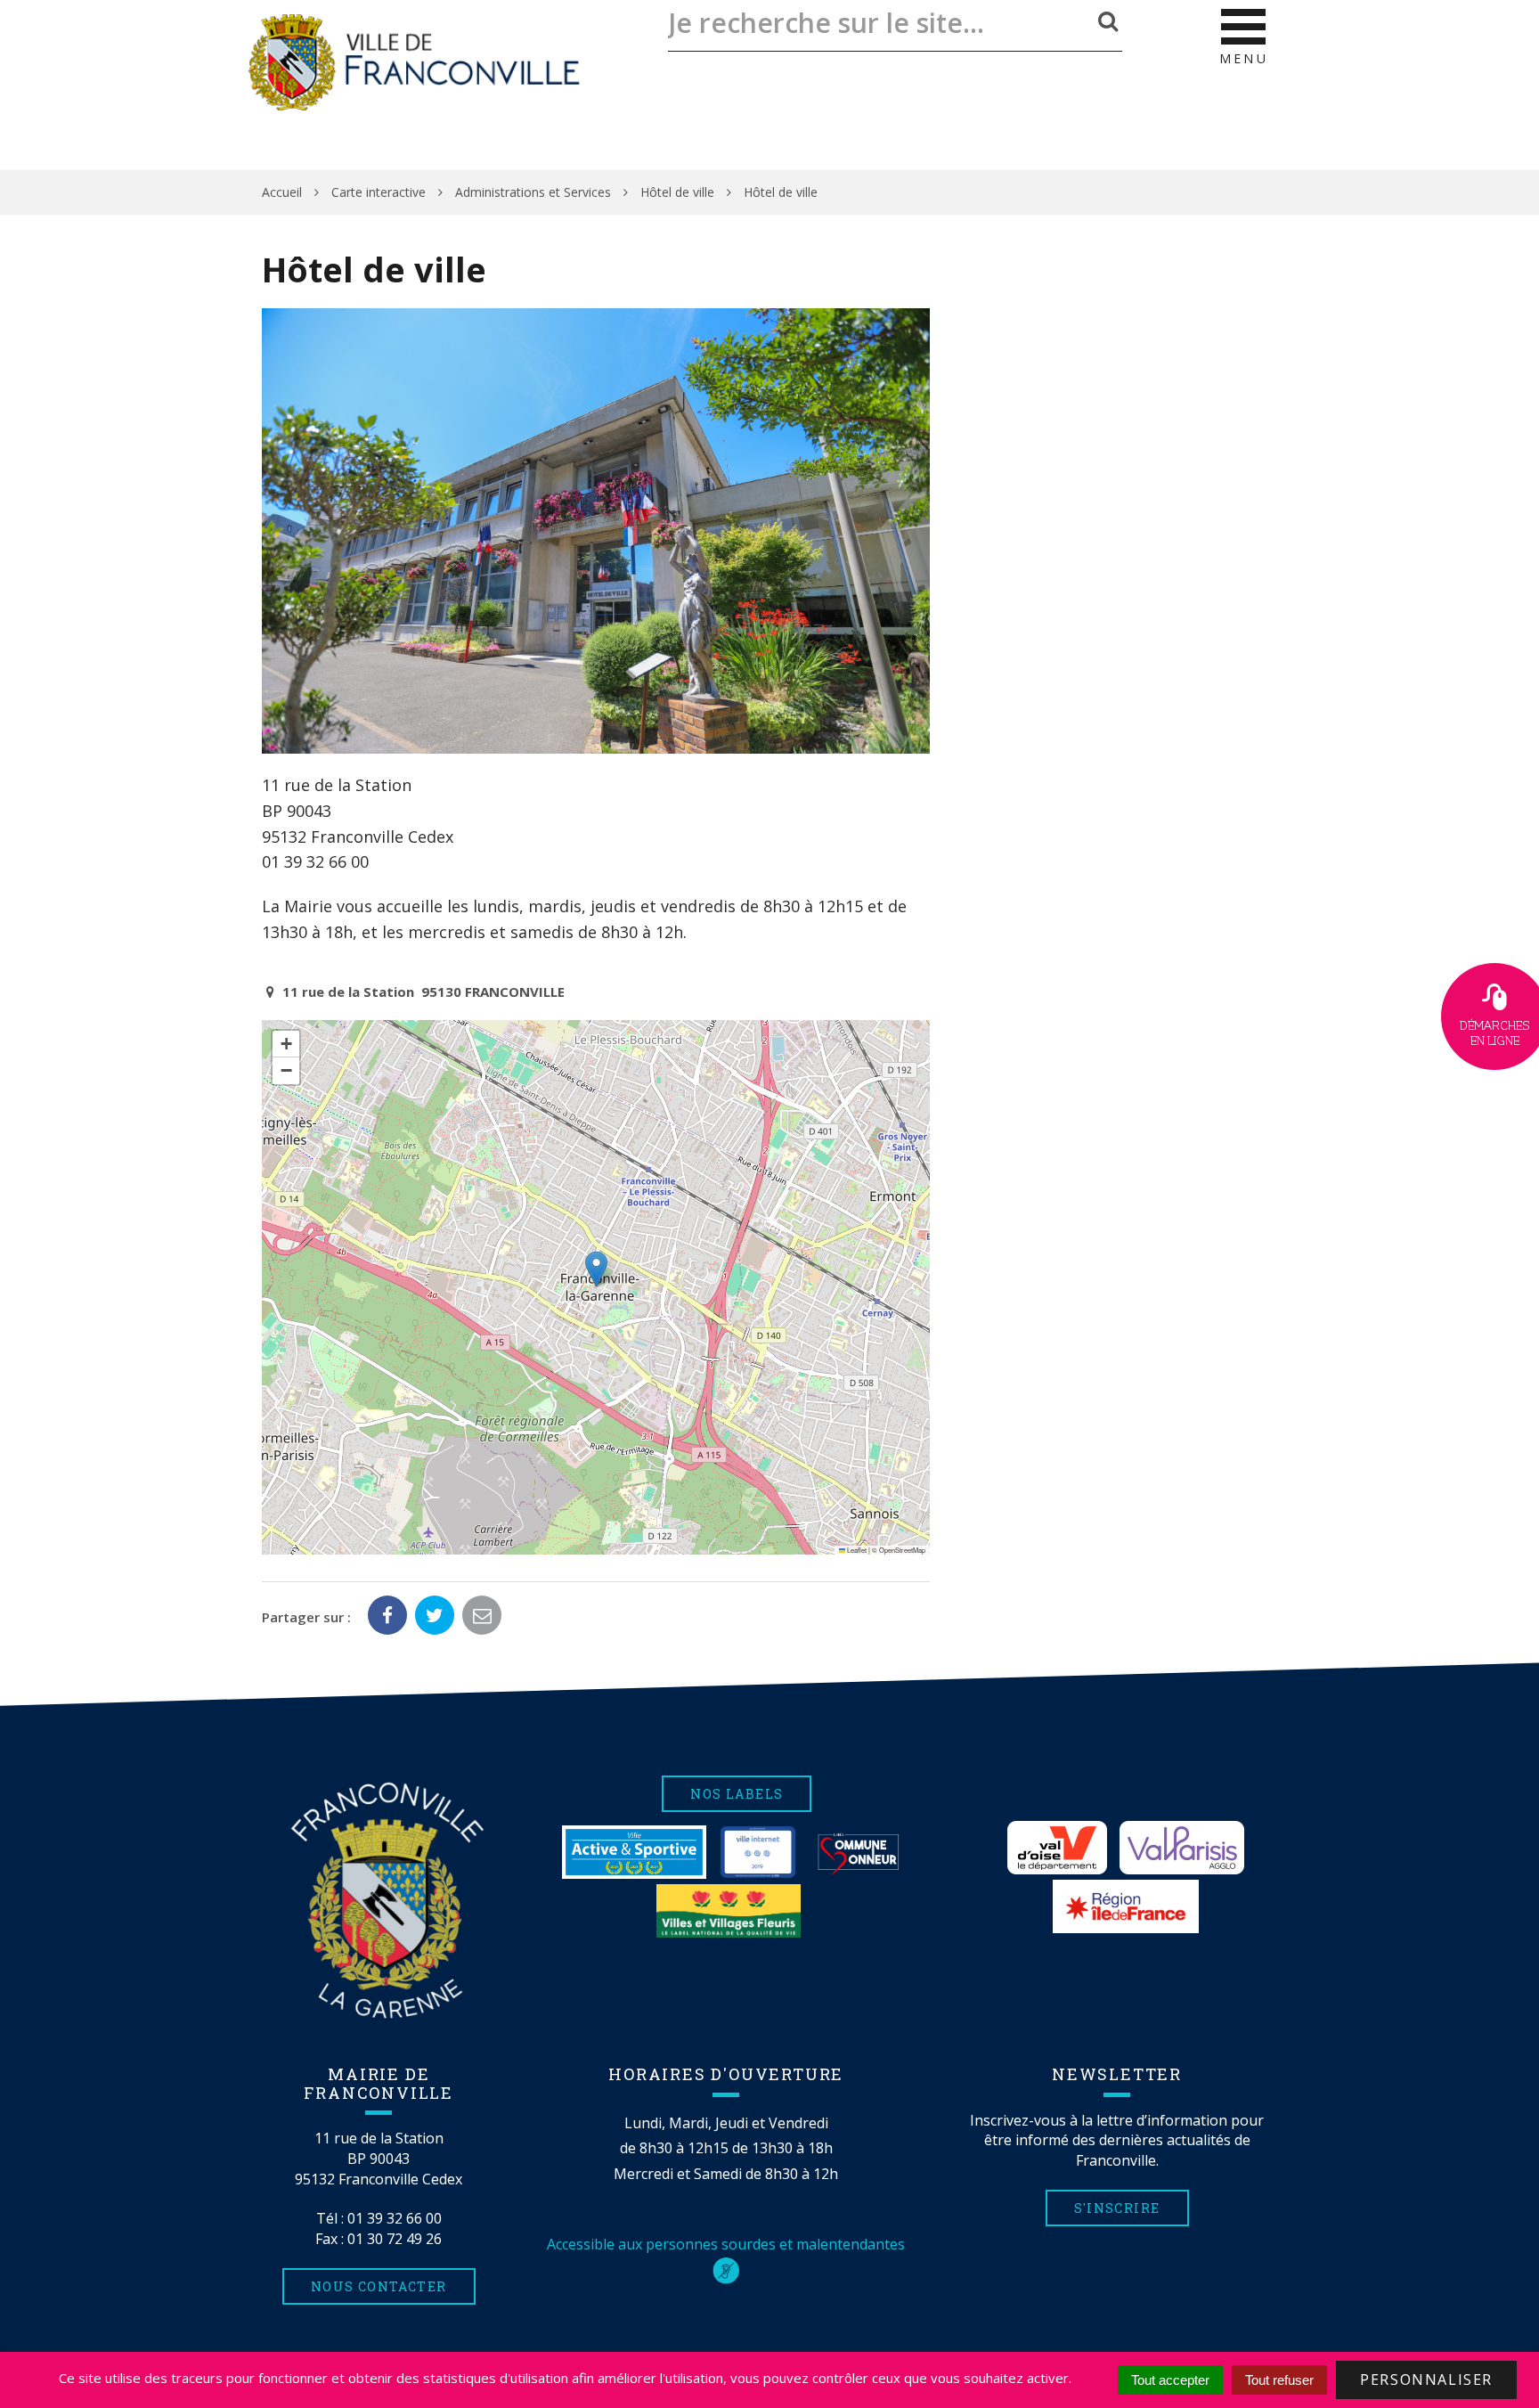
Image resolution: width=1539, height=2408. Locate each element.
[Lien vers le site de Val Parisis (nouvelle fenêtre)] (1182, 1848)
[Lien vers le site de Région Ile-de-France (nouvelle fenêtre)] (1126, 1906)
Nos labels (737, 1794)
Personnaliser (1426, 2379)
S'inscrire (1117, 2208)
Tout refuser (1279, 2380)
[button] (596, 1269)
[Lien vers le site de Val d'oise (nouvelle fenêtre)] (1057, 1848)
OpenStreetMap (902, 1550)
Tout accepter (1170, 2380)
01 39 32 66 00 (395, 2218)
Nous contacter (379, 2286)
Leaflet (856, 1550)
